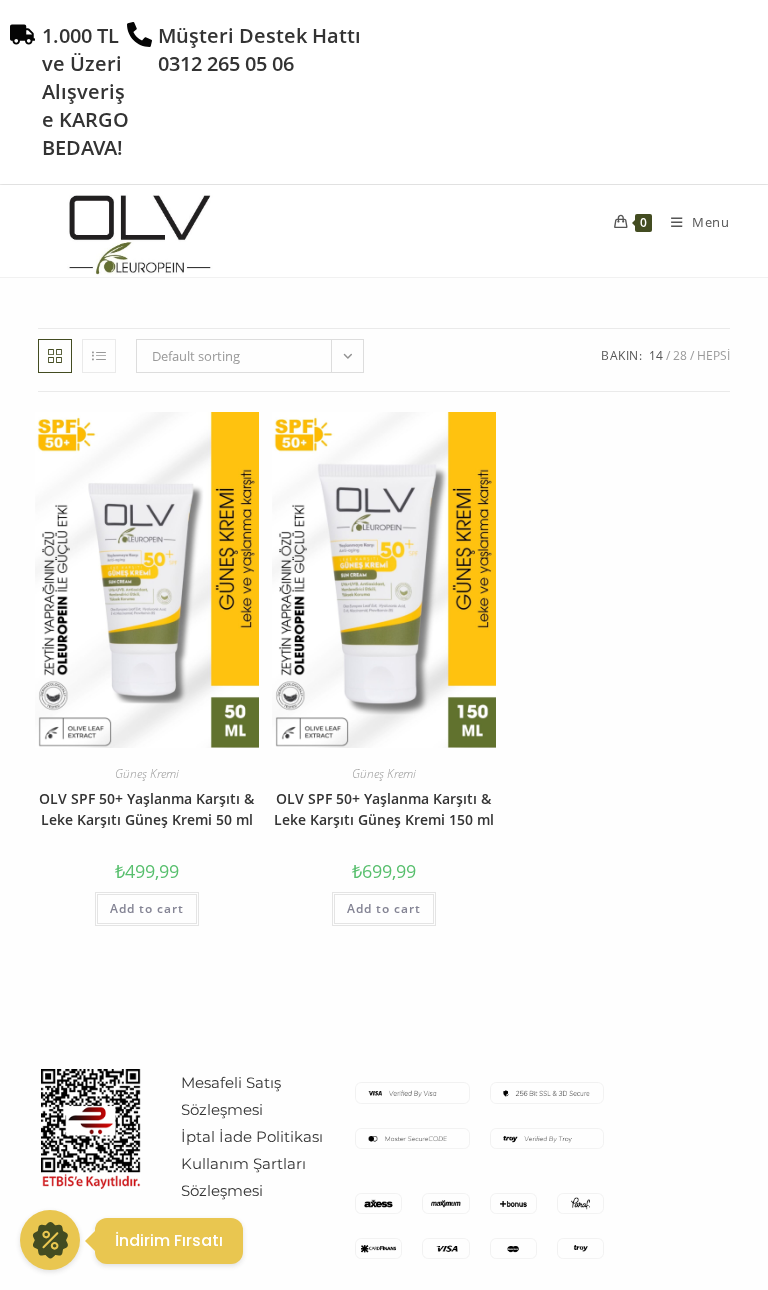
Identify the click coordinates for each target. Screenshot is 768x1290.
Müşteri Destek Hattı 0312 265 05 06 (259, 49)
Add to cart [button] (147, 908)
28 (680, 355)
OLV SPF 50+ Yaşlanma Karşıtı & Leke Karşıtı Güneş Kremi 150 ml (384, 809)
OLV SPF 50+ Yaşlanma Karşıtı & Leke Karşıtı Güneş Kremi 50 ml (146, 809)
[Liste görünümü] (99, 356)
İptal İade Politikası (252, 1136)
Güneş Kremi (147, 773)
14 (656, 355)
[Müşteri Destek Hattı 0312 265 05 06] (139, 34)
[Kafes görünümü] (55, 356)
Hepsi (713, 355)
